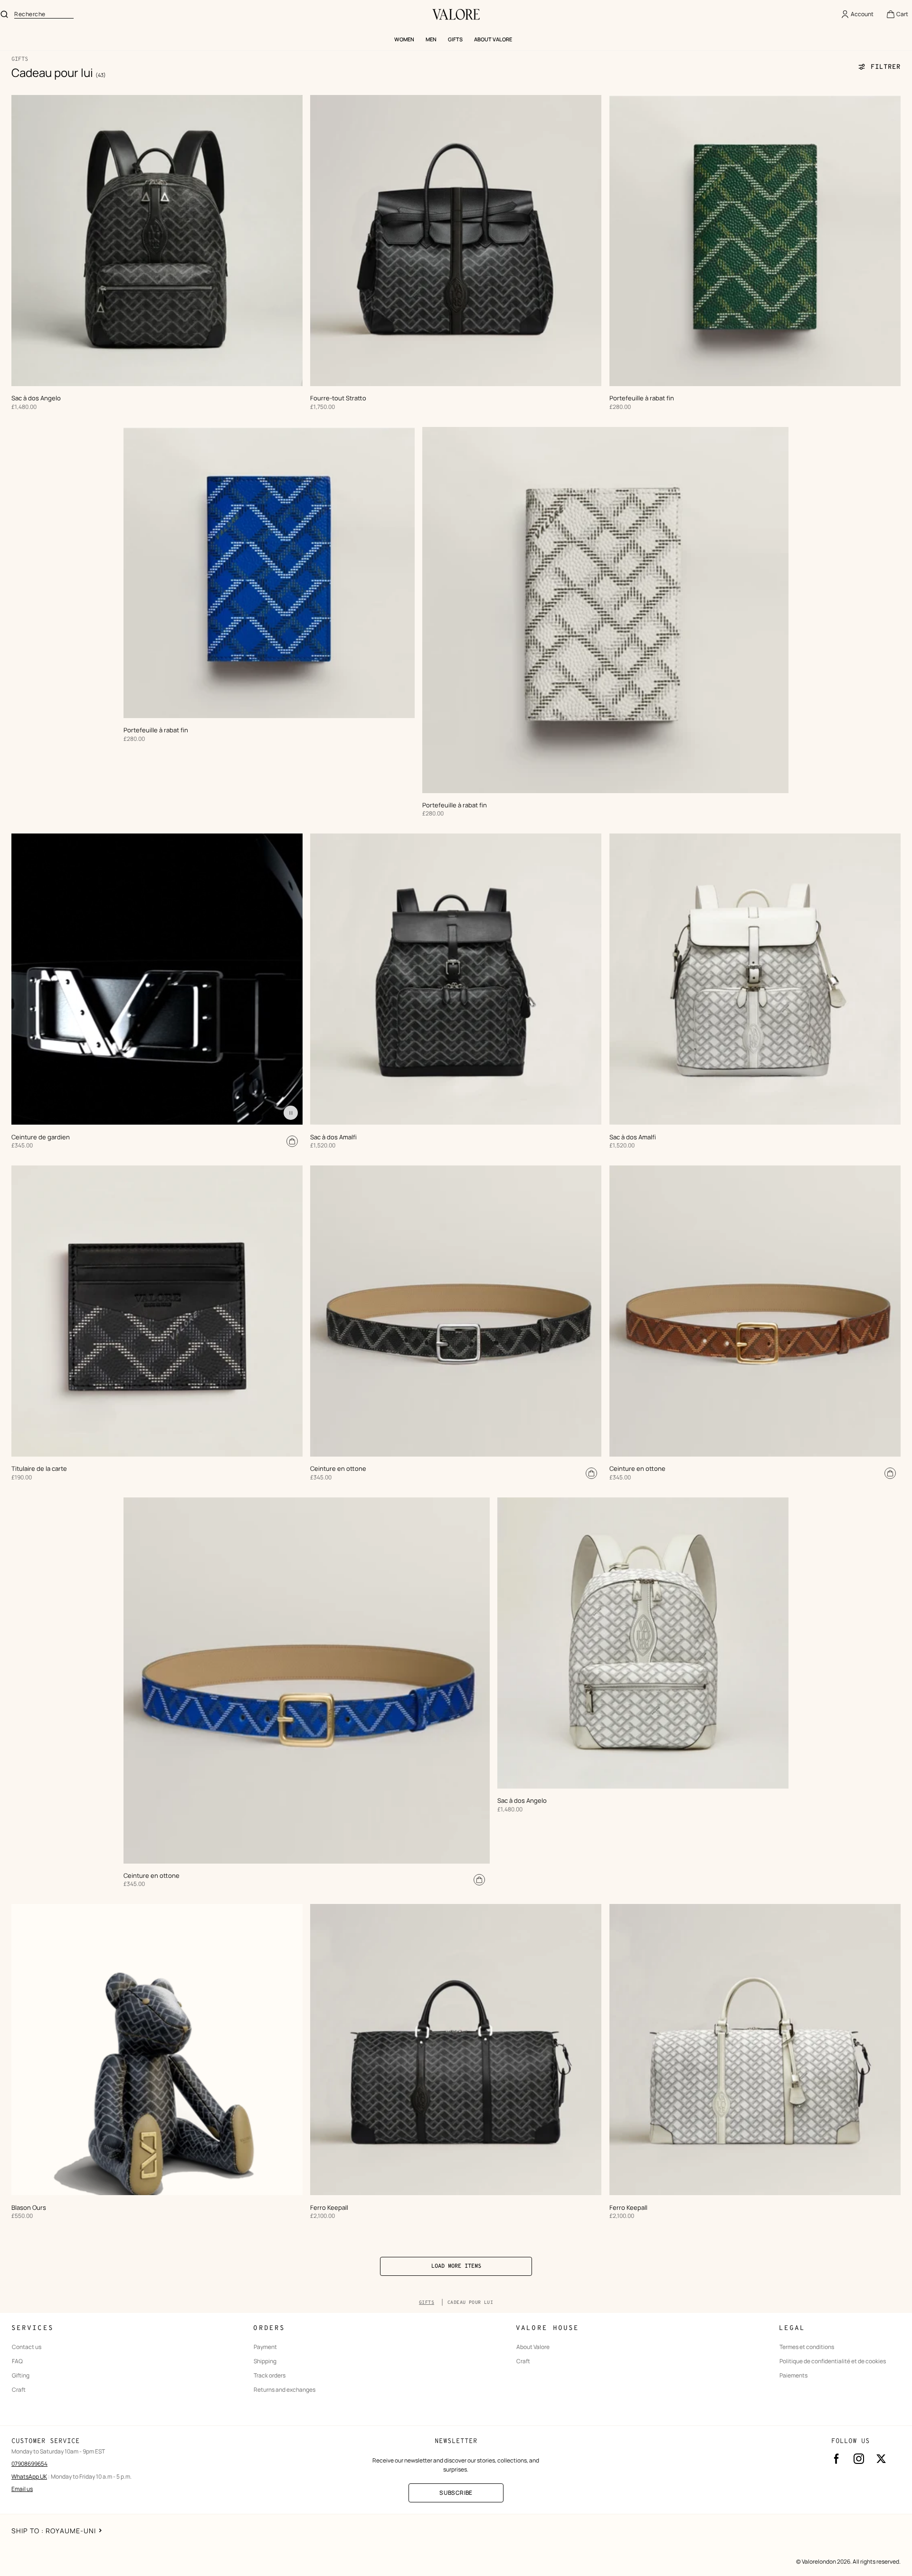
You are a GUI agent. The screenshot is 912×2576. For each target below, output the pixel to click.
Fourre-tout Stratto (338, 398)
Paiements (793, 2376)
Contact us (27, 2347)
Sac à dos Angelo (36, 398)
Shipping (265, 2361)
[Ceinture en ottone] (456, 1311)
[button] (897, 14)
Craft (19, 2390)
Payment (265, 2347)
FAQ (17, 2361)
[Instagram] (859, 2459)
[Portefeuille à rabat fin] (755, 241)
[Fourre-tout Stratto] (456, 241)
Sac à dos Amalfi (333, 1137)
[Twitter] (881, 2459)
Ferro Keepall (329, 2208)
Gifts (427, 2303)
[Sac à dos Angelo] (157, 241)
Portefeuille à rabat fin (642, 398)
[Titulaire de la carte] (157, 1311)
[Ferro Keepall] (456, 2050)
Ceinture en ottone (338, 1469)
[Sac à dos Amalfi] (456, 979)
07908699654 (29, 2464)
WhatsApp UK (29, 2477)
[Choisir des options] (292, 1141)
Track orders (270, 2376)
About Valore (533, 2347)
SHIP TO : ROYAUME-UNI (54, 2531)
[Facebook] (836, 2459)
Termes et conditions (807, 2347)
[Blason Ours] (157, 2050)
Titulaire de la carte (39, 1469)
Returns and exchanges (285, 2390)
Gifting (21, 2376)
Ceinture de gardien (41, 1137)
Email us (22, 2489)
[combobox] (44, 14)
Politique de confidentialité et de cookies (833, 2361)
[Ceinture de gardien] (157, 979)
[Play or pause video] (291, 1113)
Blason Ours (29, 2208)
